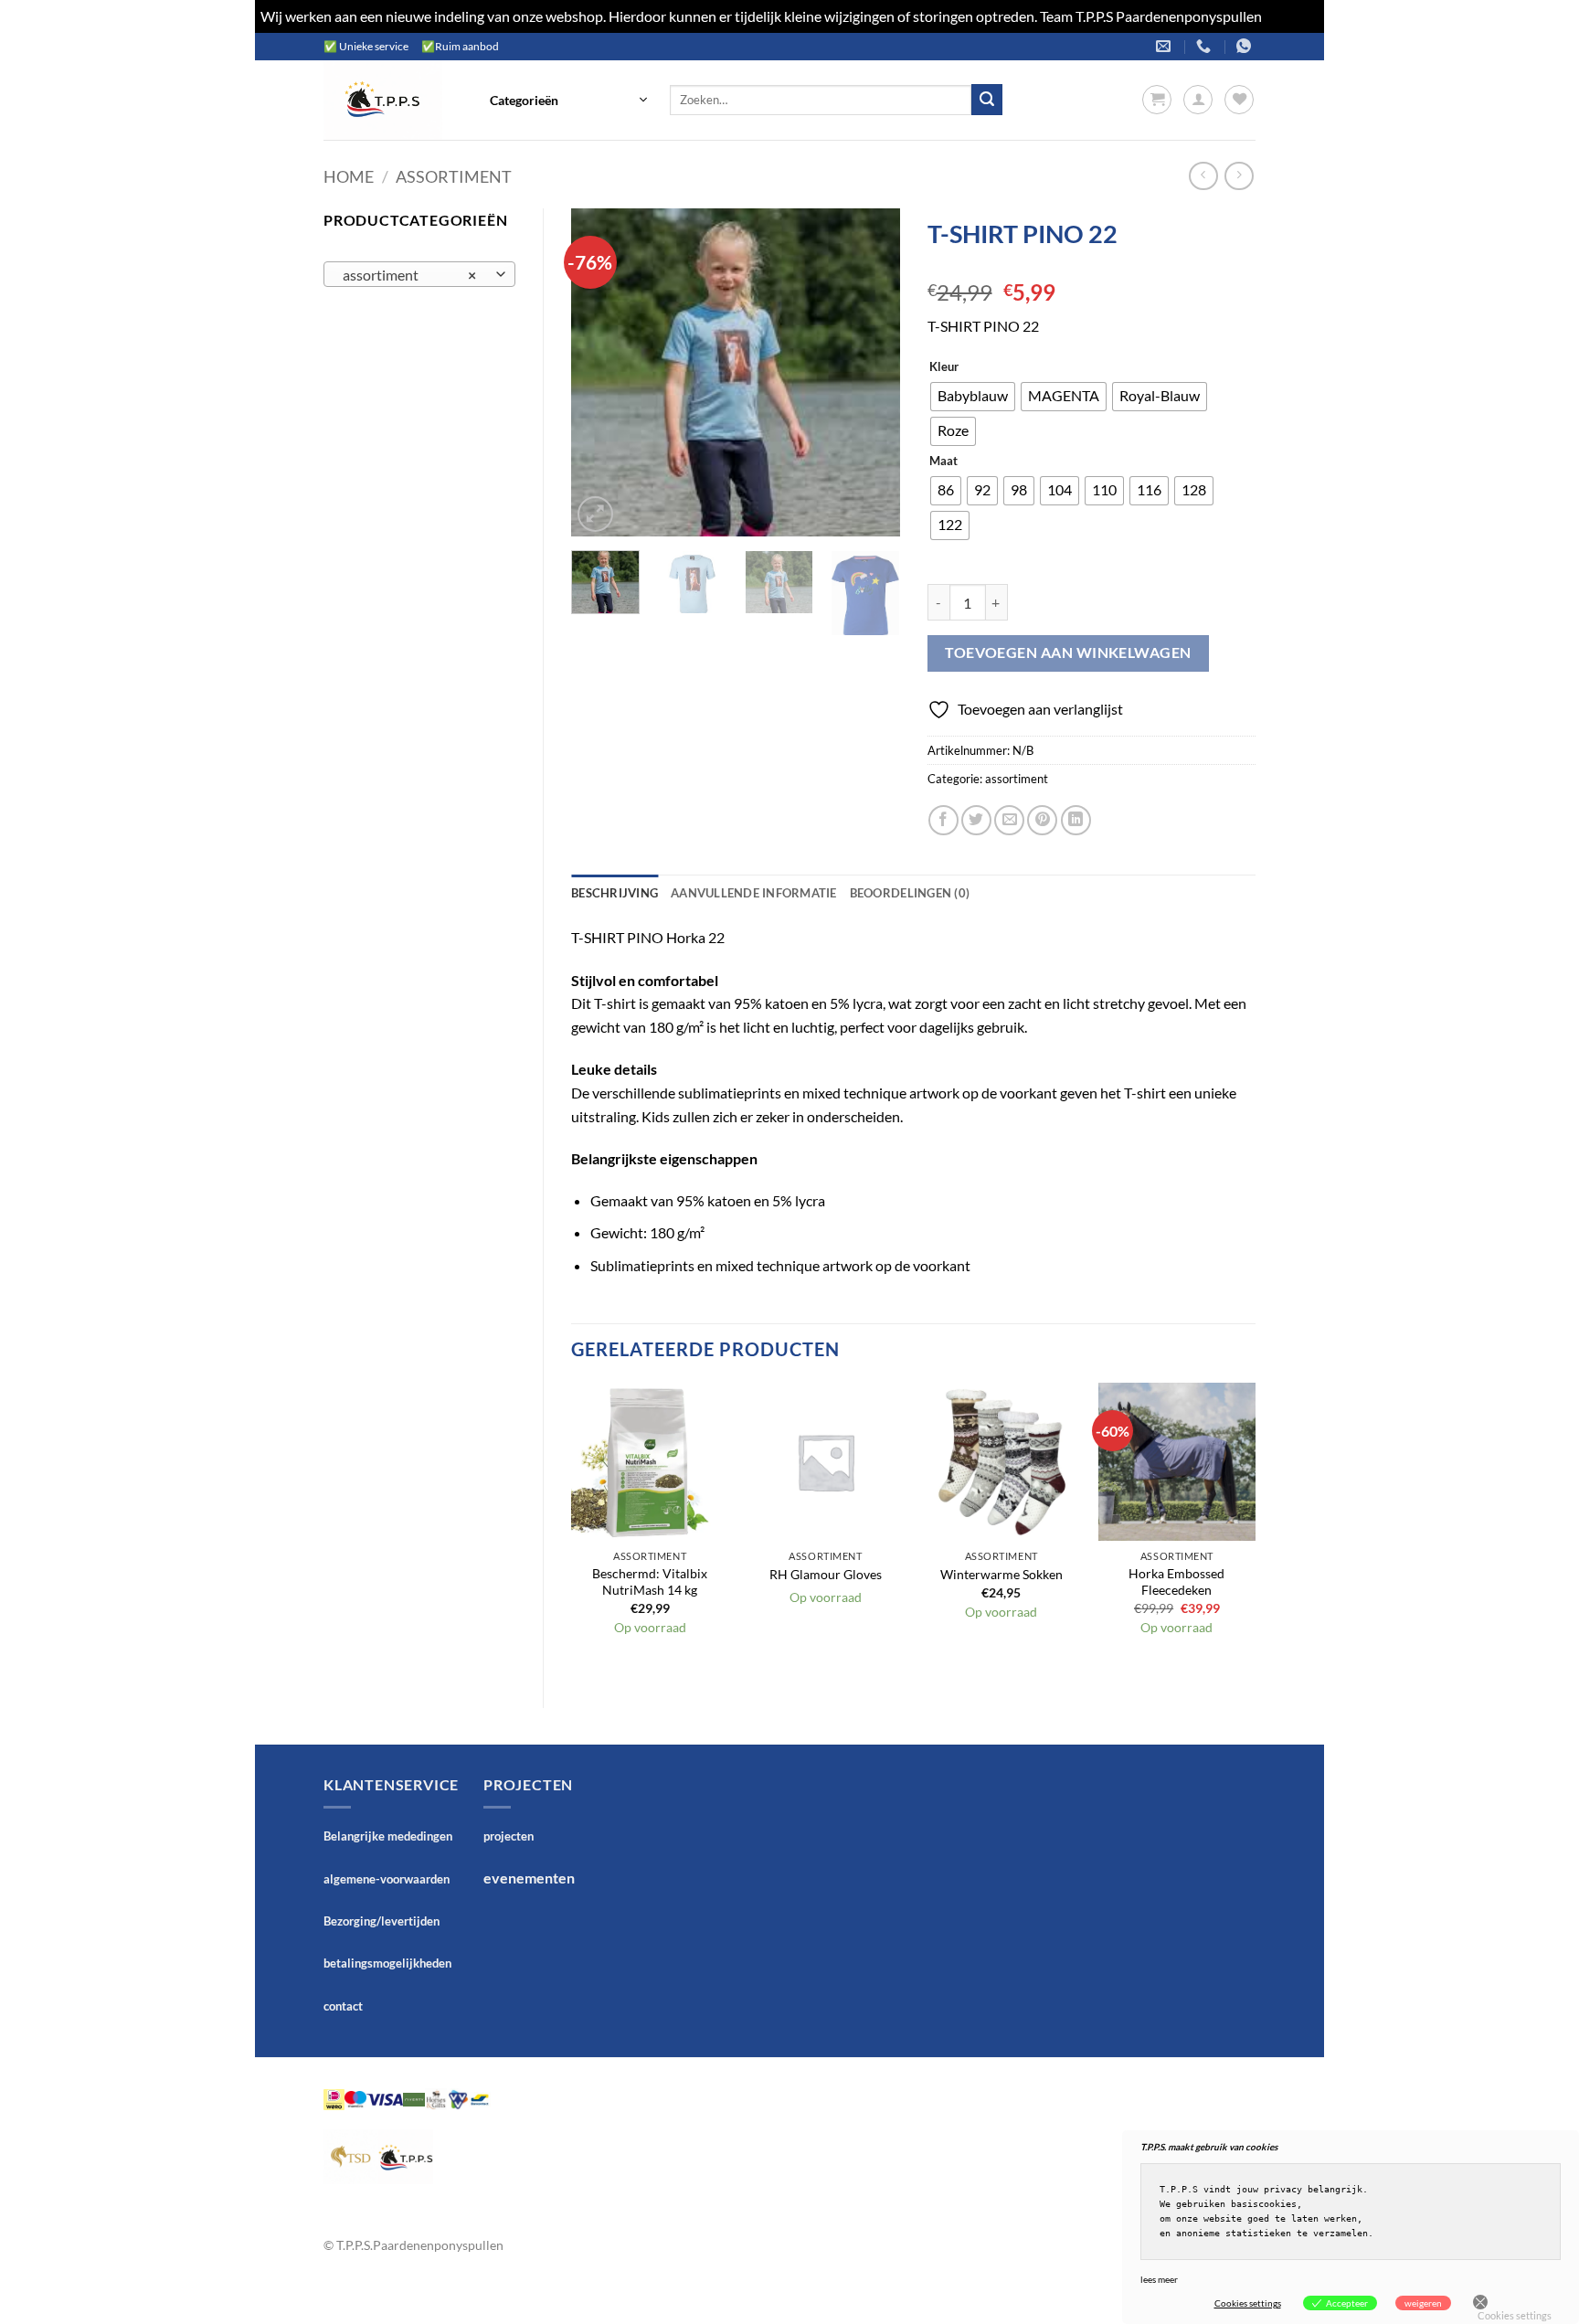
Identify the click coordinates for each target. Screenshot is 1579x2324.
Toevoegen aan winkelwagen (1068, 653)
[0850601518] (1206, 46)
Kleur (944, 367)
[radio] (973, 397)
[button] (568, 100)
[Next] (870, 372)
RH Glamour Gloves (826, 1574)
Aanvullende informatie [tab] (754, 893)
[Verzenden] (987, 100)
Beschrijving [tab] (615, 893)
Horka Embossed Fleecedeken (1176, 1582)
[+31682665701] (1246, 46)
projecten (509, 1836)
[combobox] (419, 274)
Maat (943, 462)
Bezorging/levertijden (382, 1921)
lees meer (1159, 2279)
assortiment (454, 176)
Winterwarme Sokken (1001, 1574)
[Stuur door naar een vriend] (1009, 820)
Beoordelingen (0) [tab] (910, 893)
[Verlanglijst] (1239, 100)
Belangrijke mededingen (388, 1836)
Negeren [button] (1292, 16)
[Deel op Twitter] (976, 820)
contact (343, 2006)
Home (349, 176)
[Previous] (600, 372)
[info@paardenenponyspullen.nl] (1166, 46)
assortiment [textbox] (410, 275)
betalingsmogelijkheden (387, 1963)
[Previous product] (1239, 176)
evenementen (529, 1878)
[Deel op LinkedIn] (1076, 820)
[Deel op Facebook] (943, 820)
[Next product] (1203, 176)
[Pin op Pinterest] (1042, 820)
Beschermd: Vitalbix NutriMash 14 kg (650, 1582)
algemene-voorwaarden (387, 1879)
